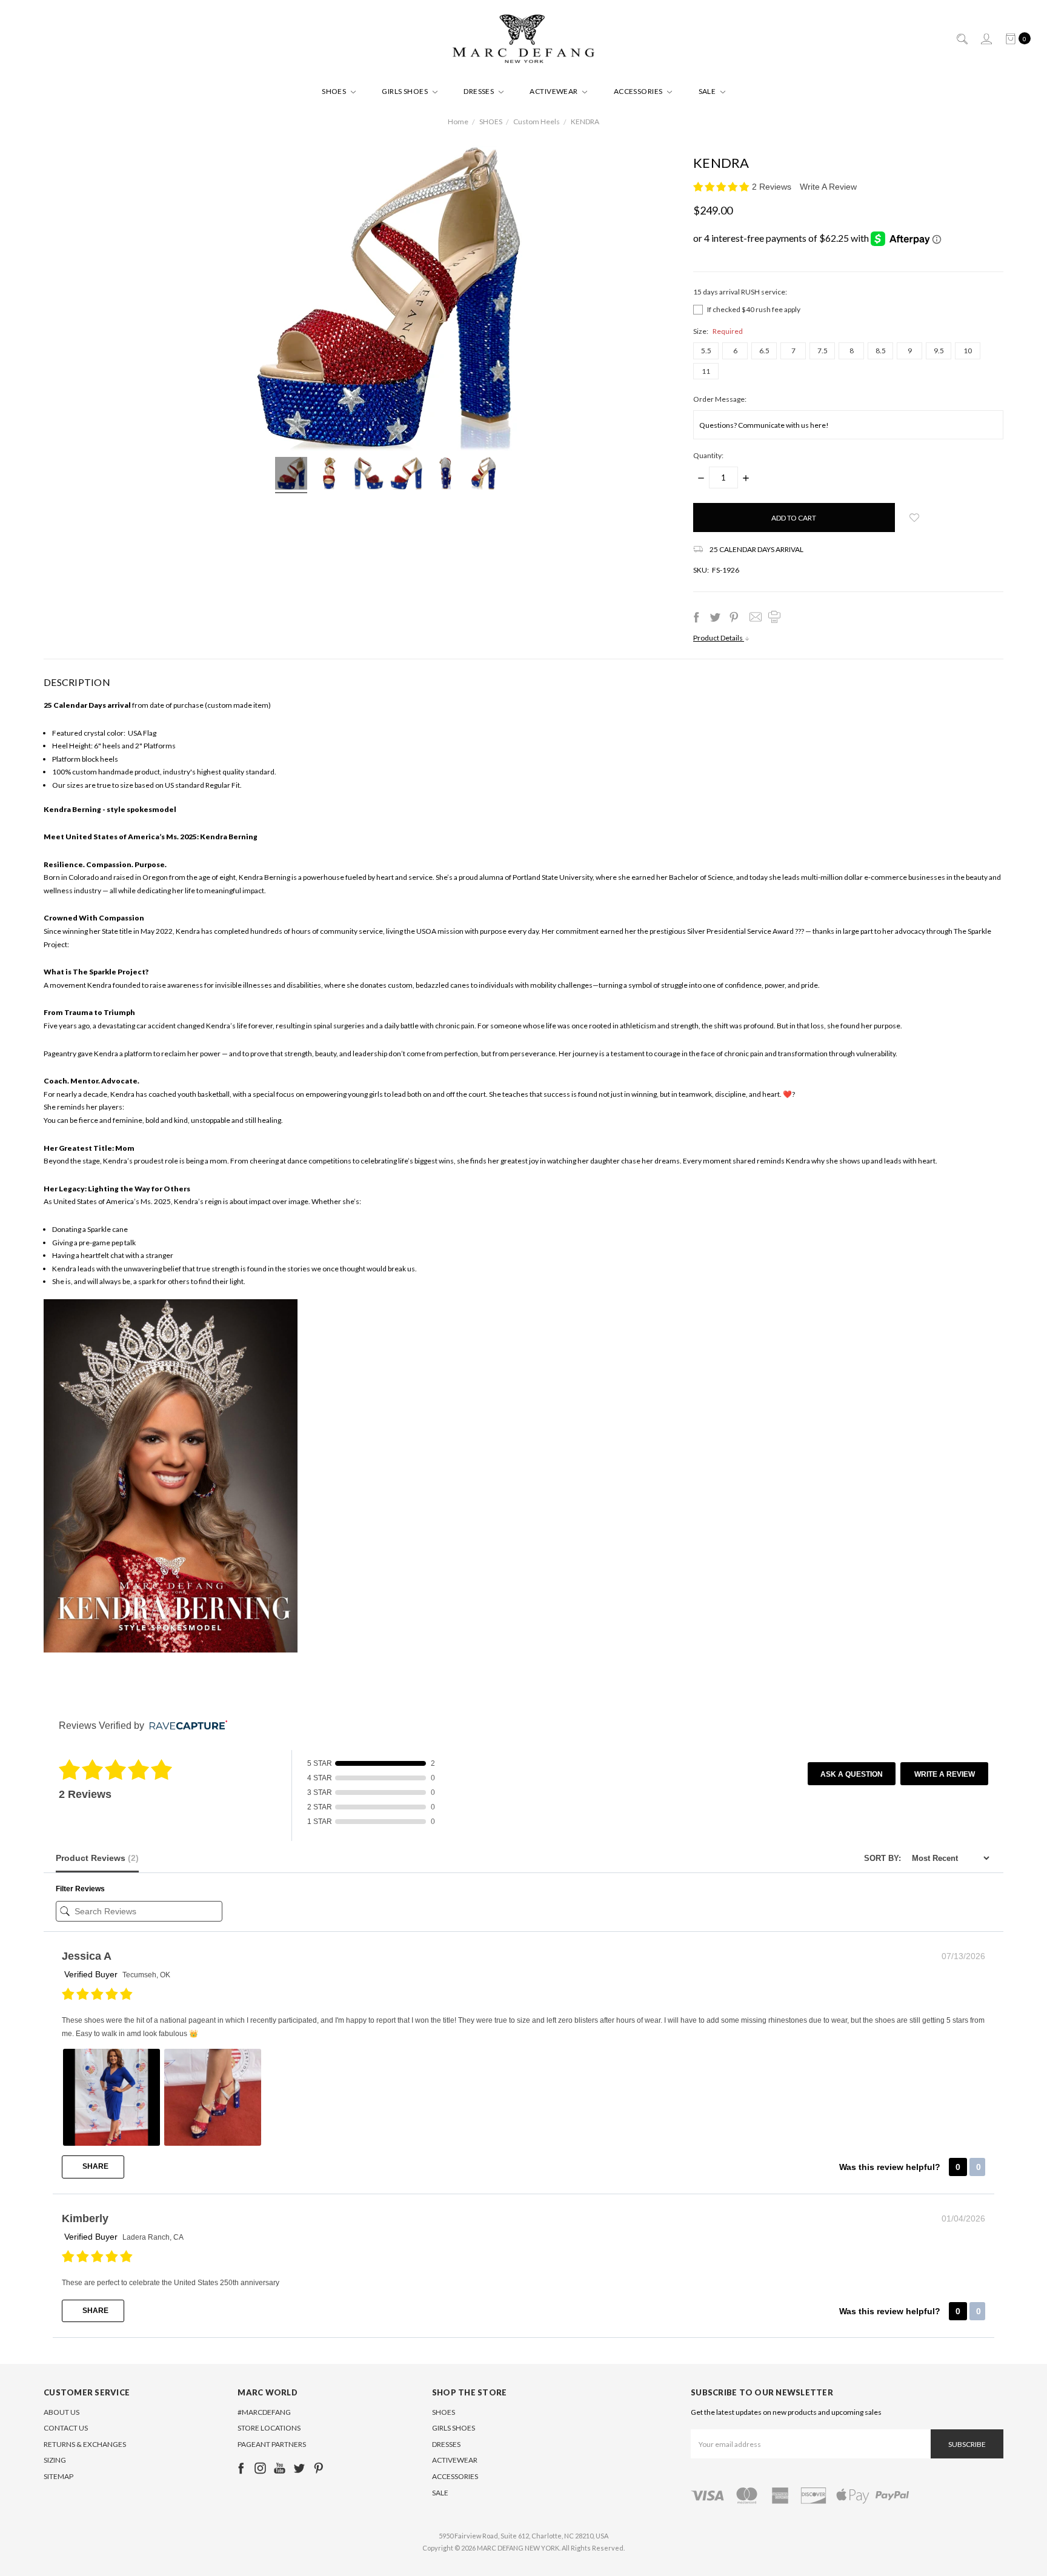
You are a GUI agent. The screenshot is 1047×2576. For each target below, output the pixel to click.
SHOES (335, 91)
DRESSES (480, 91)
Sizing (55, 2460)
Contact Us (66, 2428)
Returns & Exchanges (85, 2444)
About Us (61, 2412)
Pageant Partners (272, 2444)
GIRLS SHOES (406, 91)
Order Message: (720, 399)
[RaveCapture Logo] (185, 1726)
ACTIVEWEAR (554, 91)
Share (95, 2166)
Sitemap (58, 2476)
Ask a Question (852, 1774)
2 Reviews (773, 187)
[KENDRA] (291, 475)
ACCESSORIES (639, 91)
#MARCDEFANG (264, 2412)
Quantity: (708, 455)
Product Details (719, 638)
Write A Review (828, 187)
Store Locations (269, 2428)
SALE (708, 91)
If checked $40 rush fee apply (754, 309)
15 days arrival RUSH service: (740, 292)
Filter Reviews (80, 1889)
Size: (718, 331)
